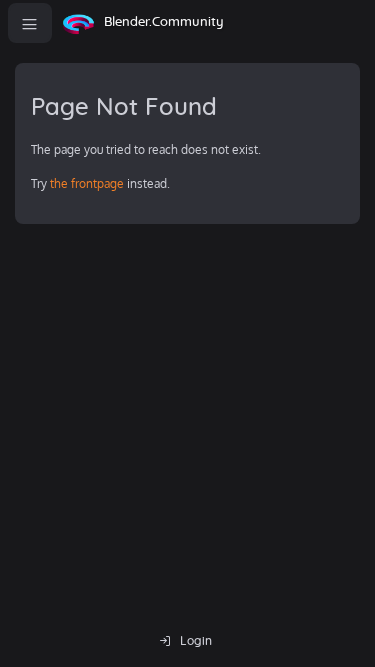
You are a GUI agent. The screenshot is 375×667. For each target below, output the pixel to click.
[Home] (78, 23)
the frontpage (87, 183)
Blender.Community (164, 22)
